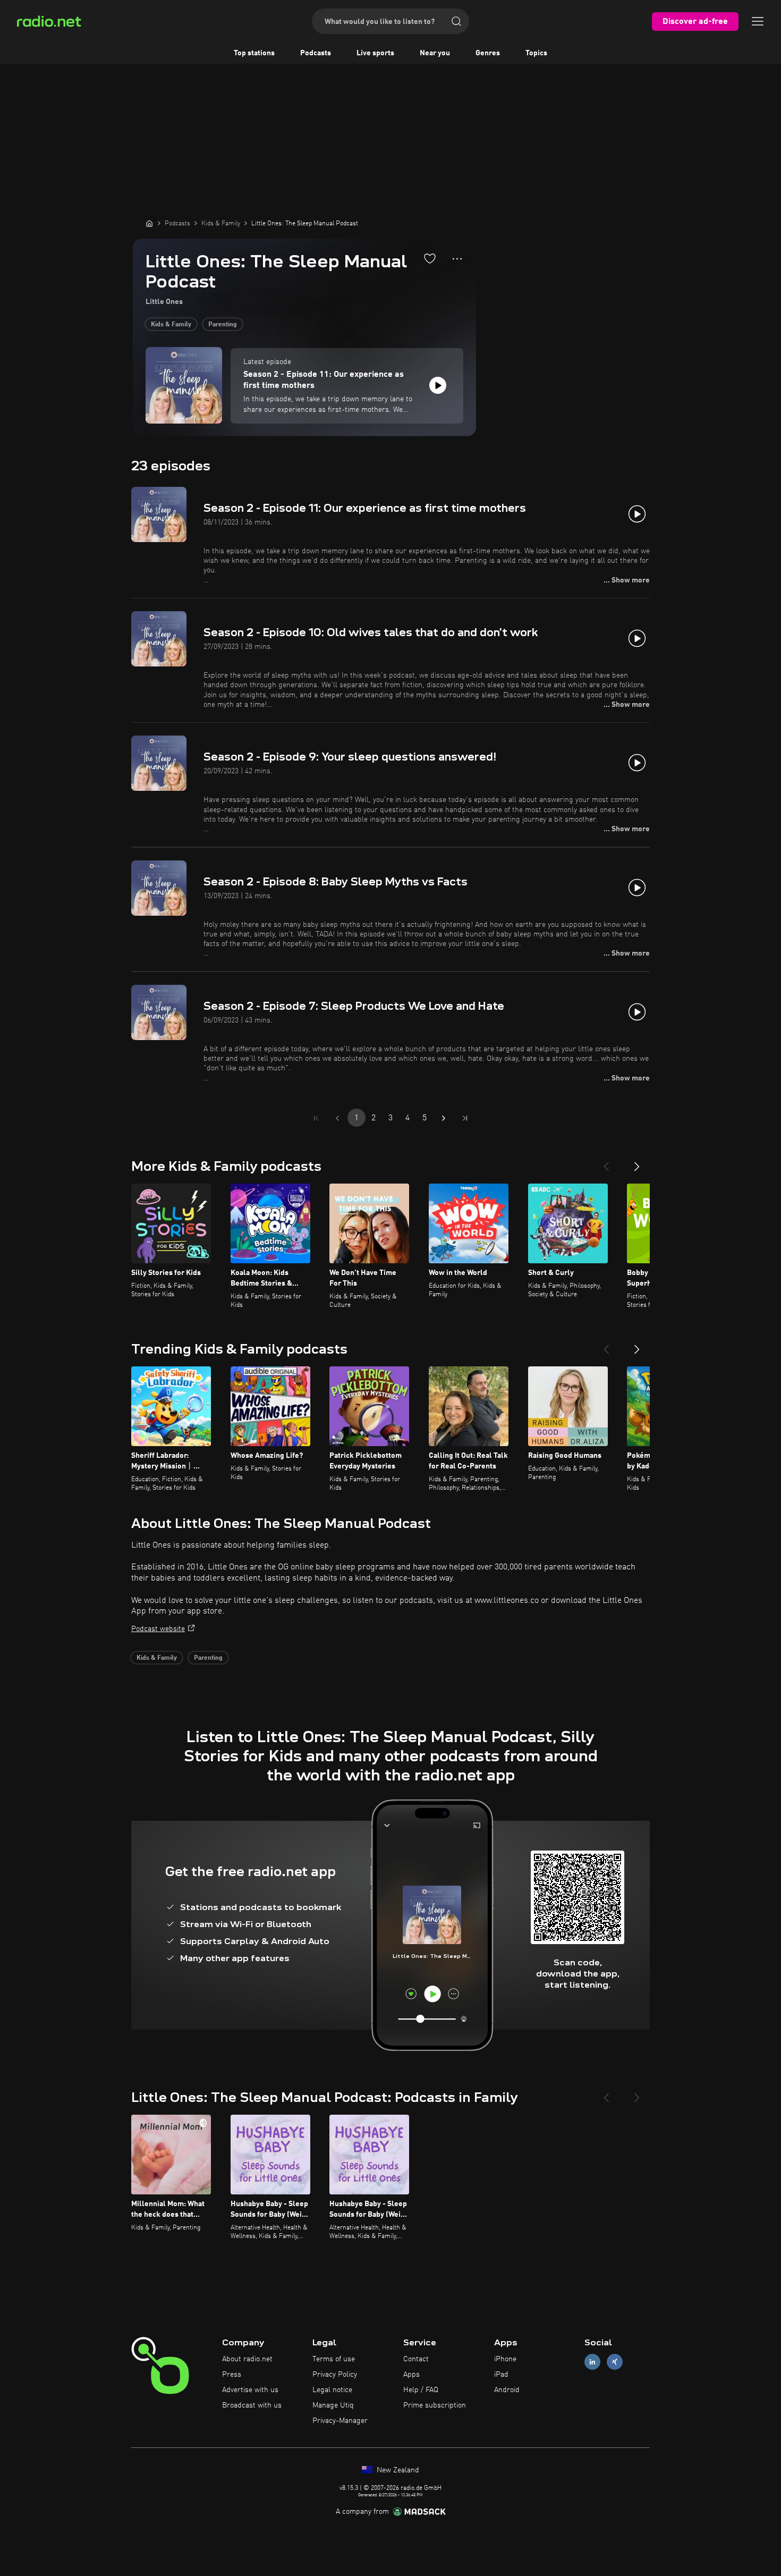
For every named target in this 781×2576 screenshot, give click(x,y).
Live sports (375, 53)
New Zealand (397, 2470)
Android (507, 2390)
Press (232, 2375)
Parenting (223, 325)
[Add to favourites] (430, 258)
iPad (501, 2375)
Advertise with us (250, 2390)
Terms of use (334, 2359)
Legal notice (332, 2390)
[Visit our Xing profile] (615, 2362)
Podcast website (158, 1629)
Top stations (254, 53)
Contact (416, 2359)
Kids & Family (171, 325)
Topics (536, 53)
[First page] (316, 1118)
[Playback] (438, 385)
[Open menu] (758, 21)
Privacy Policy (335, 2375)
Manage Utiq (333, 2405)
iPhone (505, 2359)
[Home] (149, 223)
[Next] (637, 1162)
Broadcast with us (252, 2405)
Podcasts (316, 53)
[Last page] (465, 1118)
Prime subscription (435, 2405)
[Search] (456, 21)
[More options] (457, 259)
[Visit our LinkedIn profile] (592, 2362)
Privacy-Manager (340, 2421)
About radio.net (247, 2359)
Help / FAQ (421, 2390)
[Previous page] (337, 1118)
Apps (411, 2375)
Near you (435, 53)
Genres (488, 53)
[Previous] (606, 1162)
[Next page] (444, 1118)
